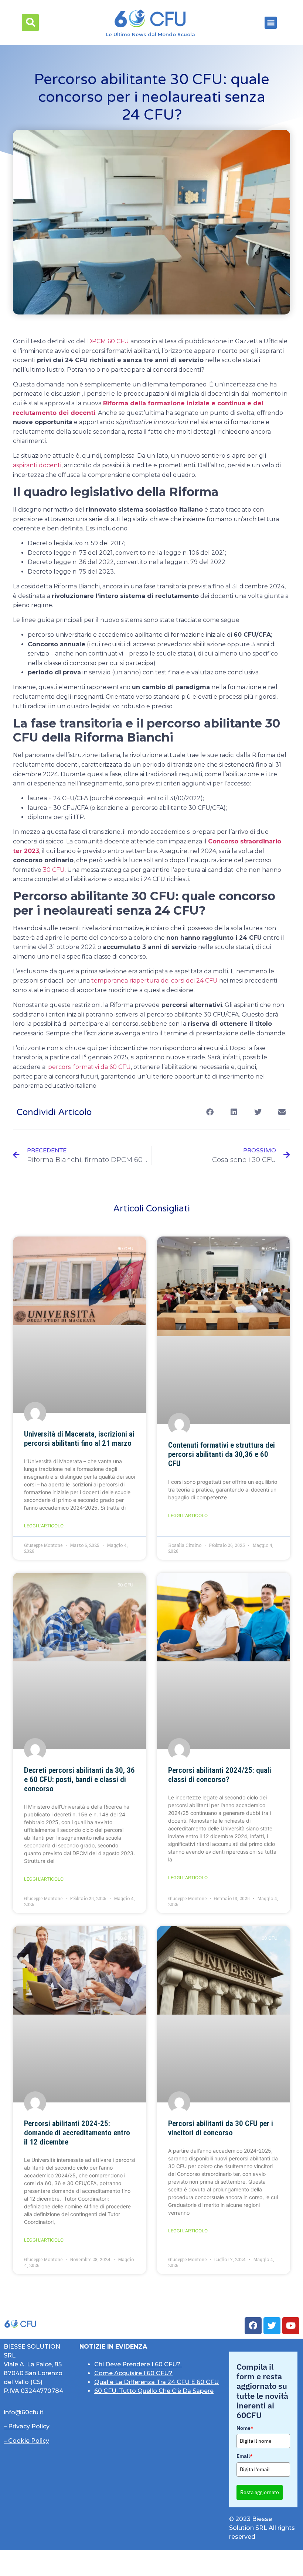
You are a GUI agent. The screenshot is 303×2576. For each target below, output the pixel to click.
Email (245, 2456)
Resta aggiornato (260, 2492)
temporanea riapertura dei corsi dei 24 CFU (154, 981)
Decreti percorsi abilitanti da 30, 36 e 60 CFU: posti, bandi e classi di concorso (79, 1779)
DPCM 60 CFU (108, 341)
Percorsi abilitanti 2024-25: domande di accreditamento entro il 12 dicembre (77, 2133)
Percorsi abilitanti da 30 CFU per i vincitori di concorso (221, 2128)
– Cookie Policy (26, 2441)
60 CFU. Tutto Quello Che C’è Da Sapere (154, 2391)
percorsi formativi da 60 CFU (89, 1067)
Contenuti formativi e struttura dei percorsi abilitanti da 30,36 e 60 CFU (222, 1454)
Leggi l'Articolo (44, 1526)
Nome (245, 2428)
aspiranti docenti (37, 465)
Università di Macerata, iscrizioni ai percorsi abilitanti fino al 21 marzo (79, 1439)
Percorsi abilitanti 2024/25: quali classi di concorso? (220, 1775)
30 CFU (54, 870)
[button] (30, 23)
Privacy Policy (29, 2426)
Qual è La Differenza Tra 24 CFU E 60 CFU (156, 2382)
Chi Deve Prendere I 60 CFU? (138, 2364)
